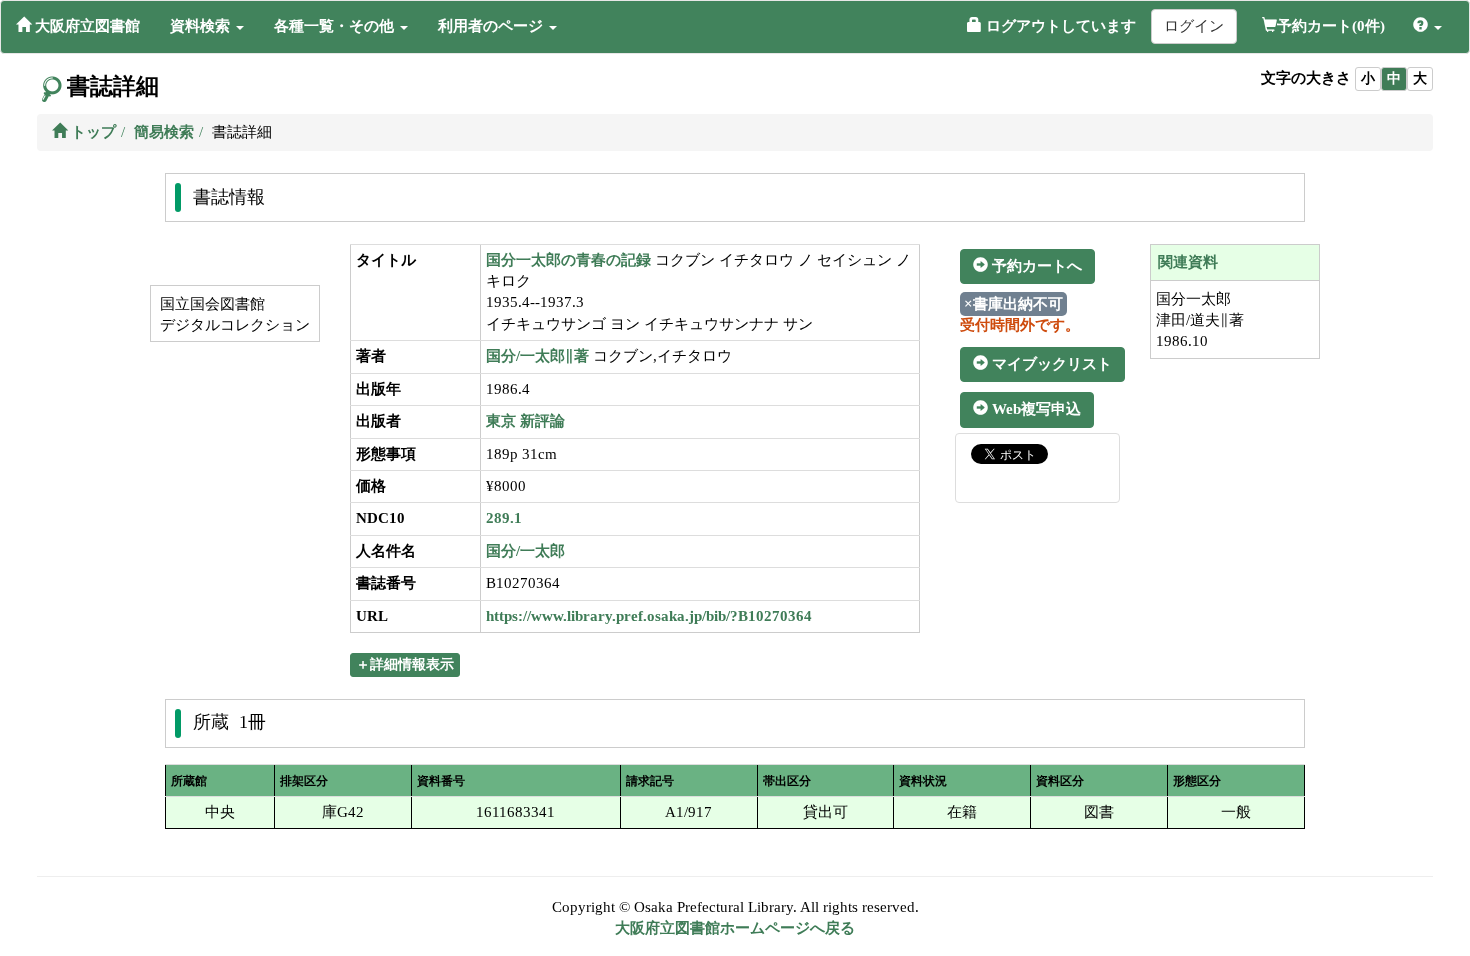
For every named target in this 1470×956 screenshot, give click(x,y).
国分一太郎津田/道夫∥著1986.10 (1200, 320)
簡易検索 (164, 132)
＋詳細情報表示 (405, 664)
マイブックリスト (1050, 364)
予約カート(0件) (1331, 26)
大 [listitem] (1420, 78)
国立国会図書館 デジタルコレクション (233, 314)
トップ (91, 132)
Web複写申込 (1034, 409)
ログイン (1194, 26)
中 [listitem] (1394, 78)
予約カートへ (1035, 266)
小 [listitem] (1368, 78)
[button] (207, 26)
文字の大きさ (1306, 78)
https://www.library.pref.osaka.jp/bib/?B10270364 (649, 616)
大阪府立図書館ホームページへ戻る (735, 928)
